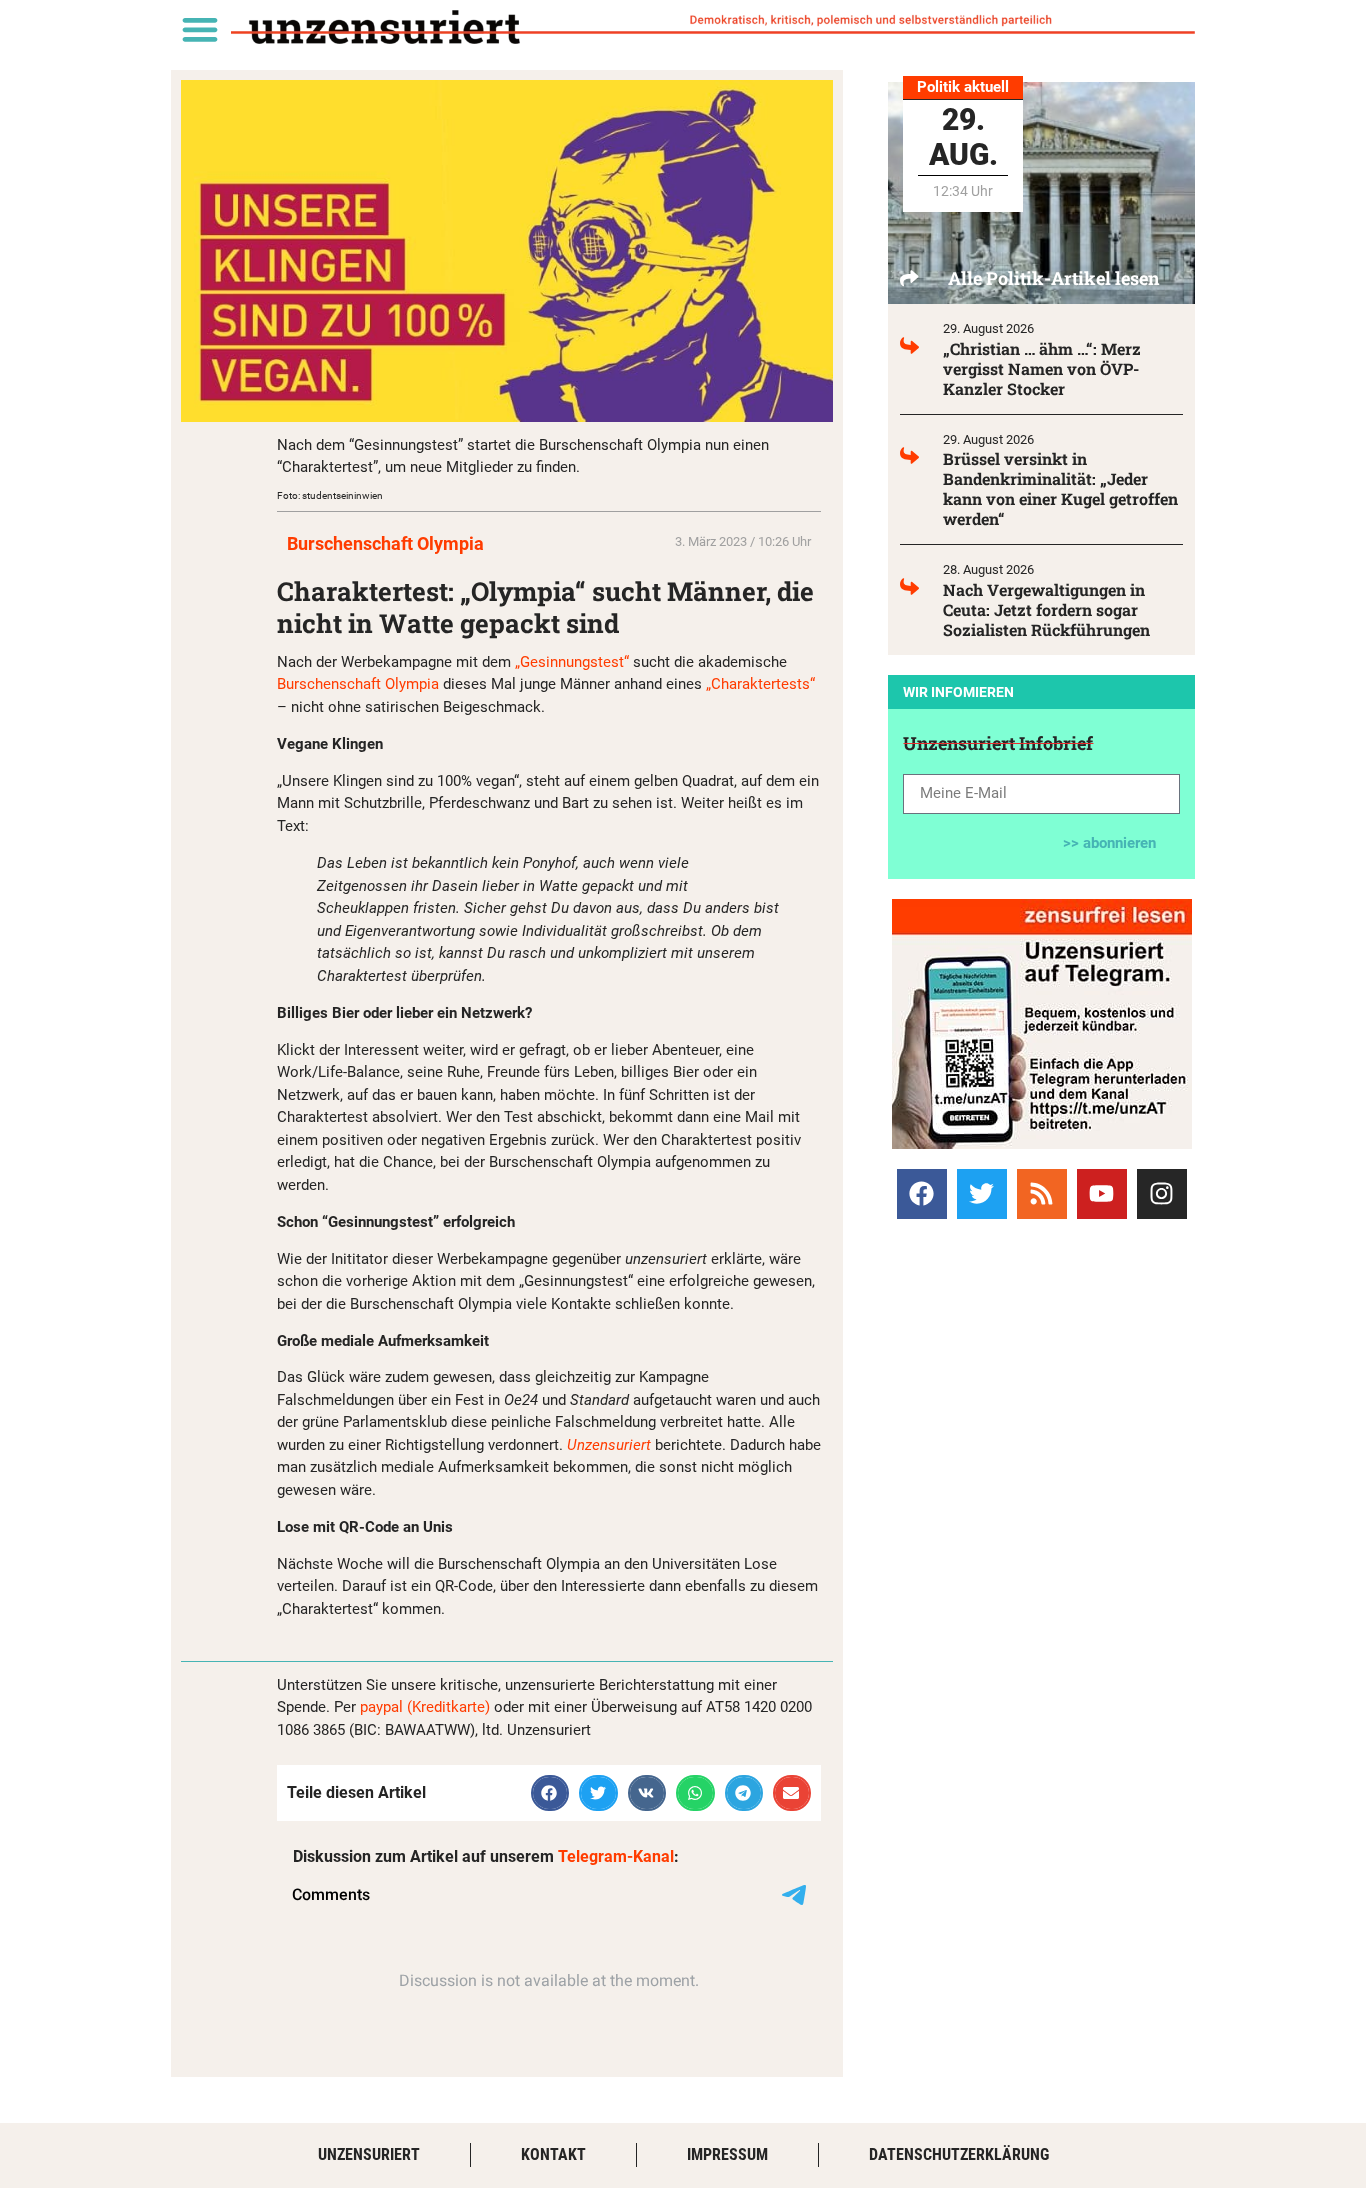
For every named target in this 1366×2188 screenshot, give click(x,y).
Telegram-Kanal (616, 1856)
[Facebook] (922, 1194)
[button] (199, 28)
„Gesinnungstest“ (572, 662)
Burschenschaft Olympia (385, 543)
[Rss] (1042, 1194)
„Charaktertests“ (760, 684)
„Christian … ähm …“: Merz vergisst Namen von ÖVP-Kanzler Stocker (1042, 368)
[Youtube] (1102, 1194)
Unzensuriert (609, 1445)
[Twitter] (982, 1194)
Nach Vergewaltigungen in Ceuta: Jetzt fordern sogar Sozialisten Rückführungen (1046, 609)
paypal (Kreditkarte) (425, 1707)
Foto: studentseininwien (330, 495)
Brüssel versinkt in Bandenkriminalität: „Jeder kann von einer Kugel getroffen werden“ (1060, 488)
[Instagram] (1162, 1194)
